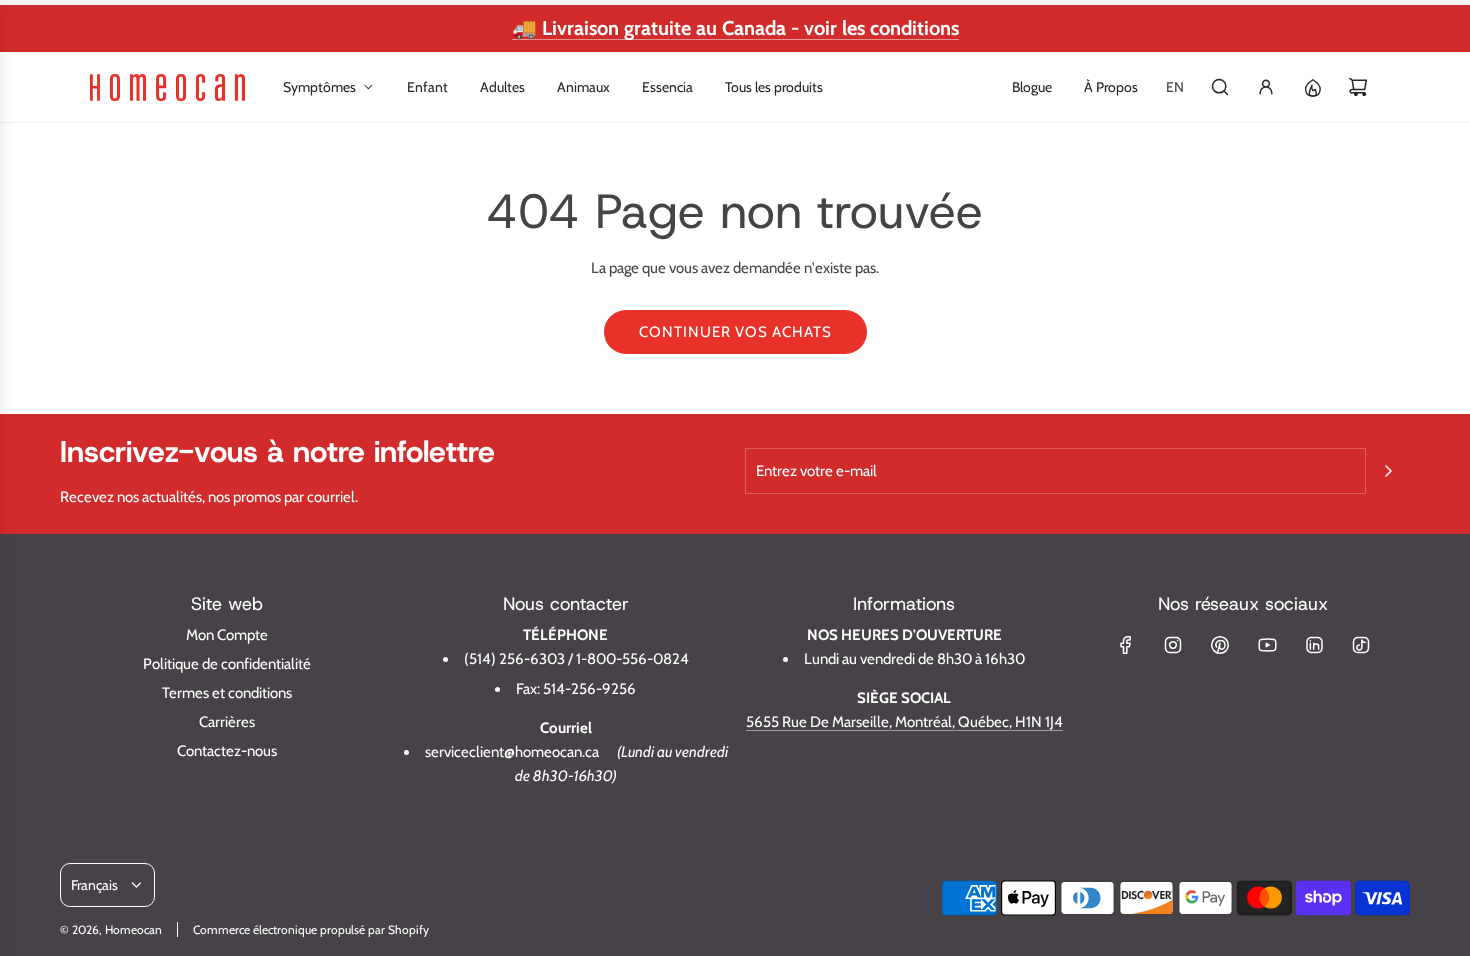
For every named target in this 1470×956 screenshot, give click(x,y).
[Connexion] (1266, 87)
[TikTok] (1361, 645)
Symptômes (319, 87)
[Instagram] (1173, 645)
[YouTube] (1267, 645)
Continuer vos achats (735, 332)
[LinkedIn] (1314, 645)
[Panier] (1358, 87)
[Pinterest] (1220, 645)
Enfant (427, 87)
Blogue (1032, 87)
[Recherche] (1220, 87)
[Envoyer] (1388, 471)
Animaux (583, 87)
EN (1175, 87)
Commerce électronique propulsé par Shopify (311, 929)
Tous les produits (774, 87)
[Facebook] (1126, 645)
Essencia (667, 87)
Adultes (502, 87)
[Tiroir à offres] (1312, 87)
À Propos (1111, 87)
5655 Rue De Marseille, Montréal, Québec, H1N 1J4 (904, 722)
